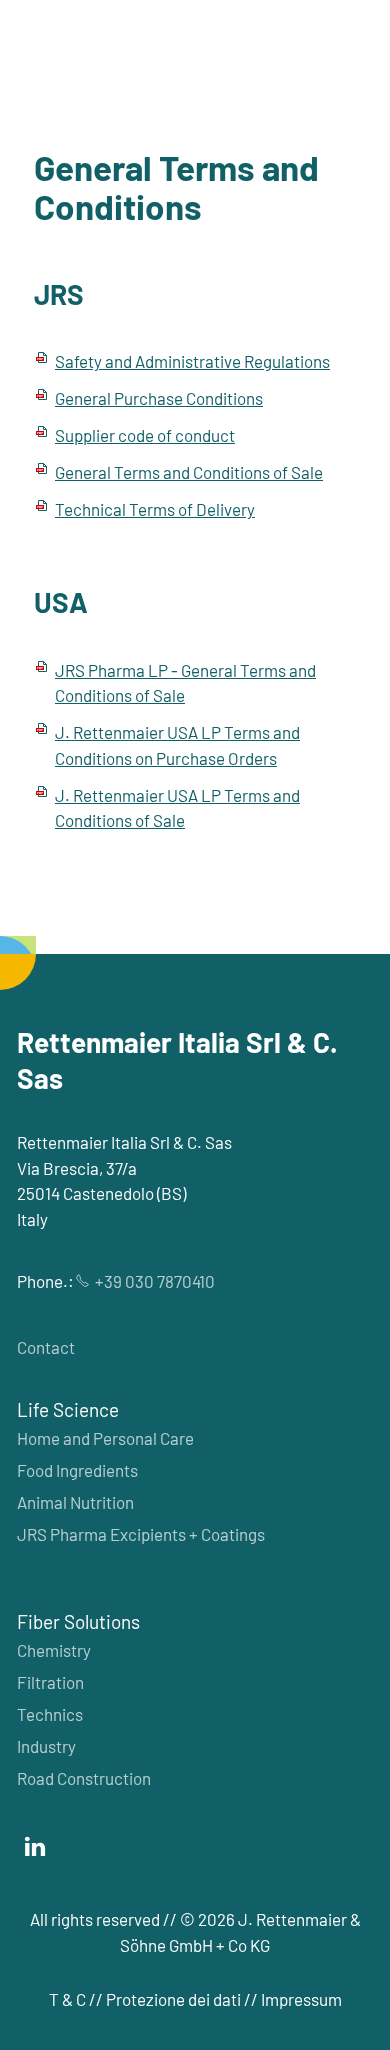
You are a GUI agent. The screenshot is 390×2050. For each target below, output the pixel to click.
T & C (67, 1999)
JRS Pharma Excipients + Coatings (141, 1534)
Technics (50, 1714)
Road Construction (84, 1778)
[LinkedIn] (35, 1847)
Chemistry (54, 1650)
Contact (46, 1347)
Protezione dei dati (173, 1999)
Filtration (50, 1682)
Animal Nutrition (75, 1502)
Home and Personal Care (105, 1438)
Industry (46, 1746)
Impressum (301, 1999)
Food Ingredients (77, 1470)
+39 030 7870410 (155, 1281)
